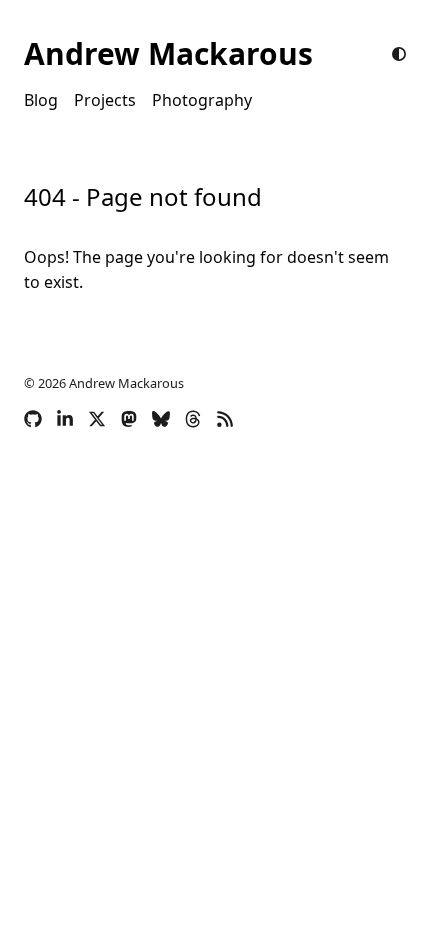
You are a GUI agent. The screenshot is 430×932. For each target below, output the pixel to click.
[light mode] (399, 54)
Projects (105, 100)
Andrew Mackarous (168, 54)
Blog (41, 100)
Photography (202, 100)
